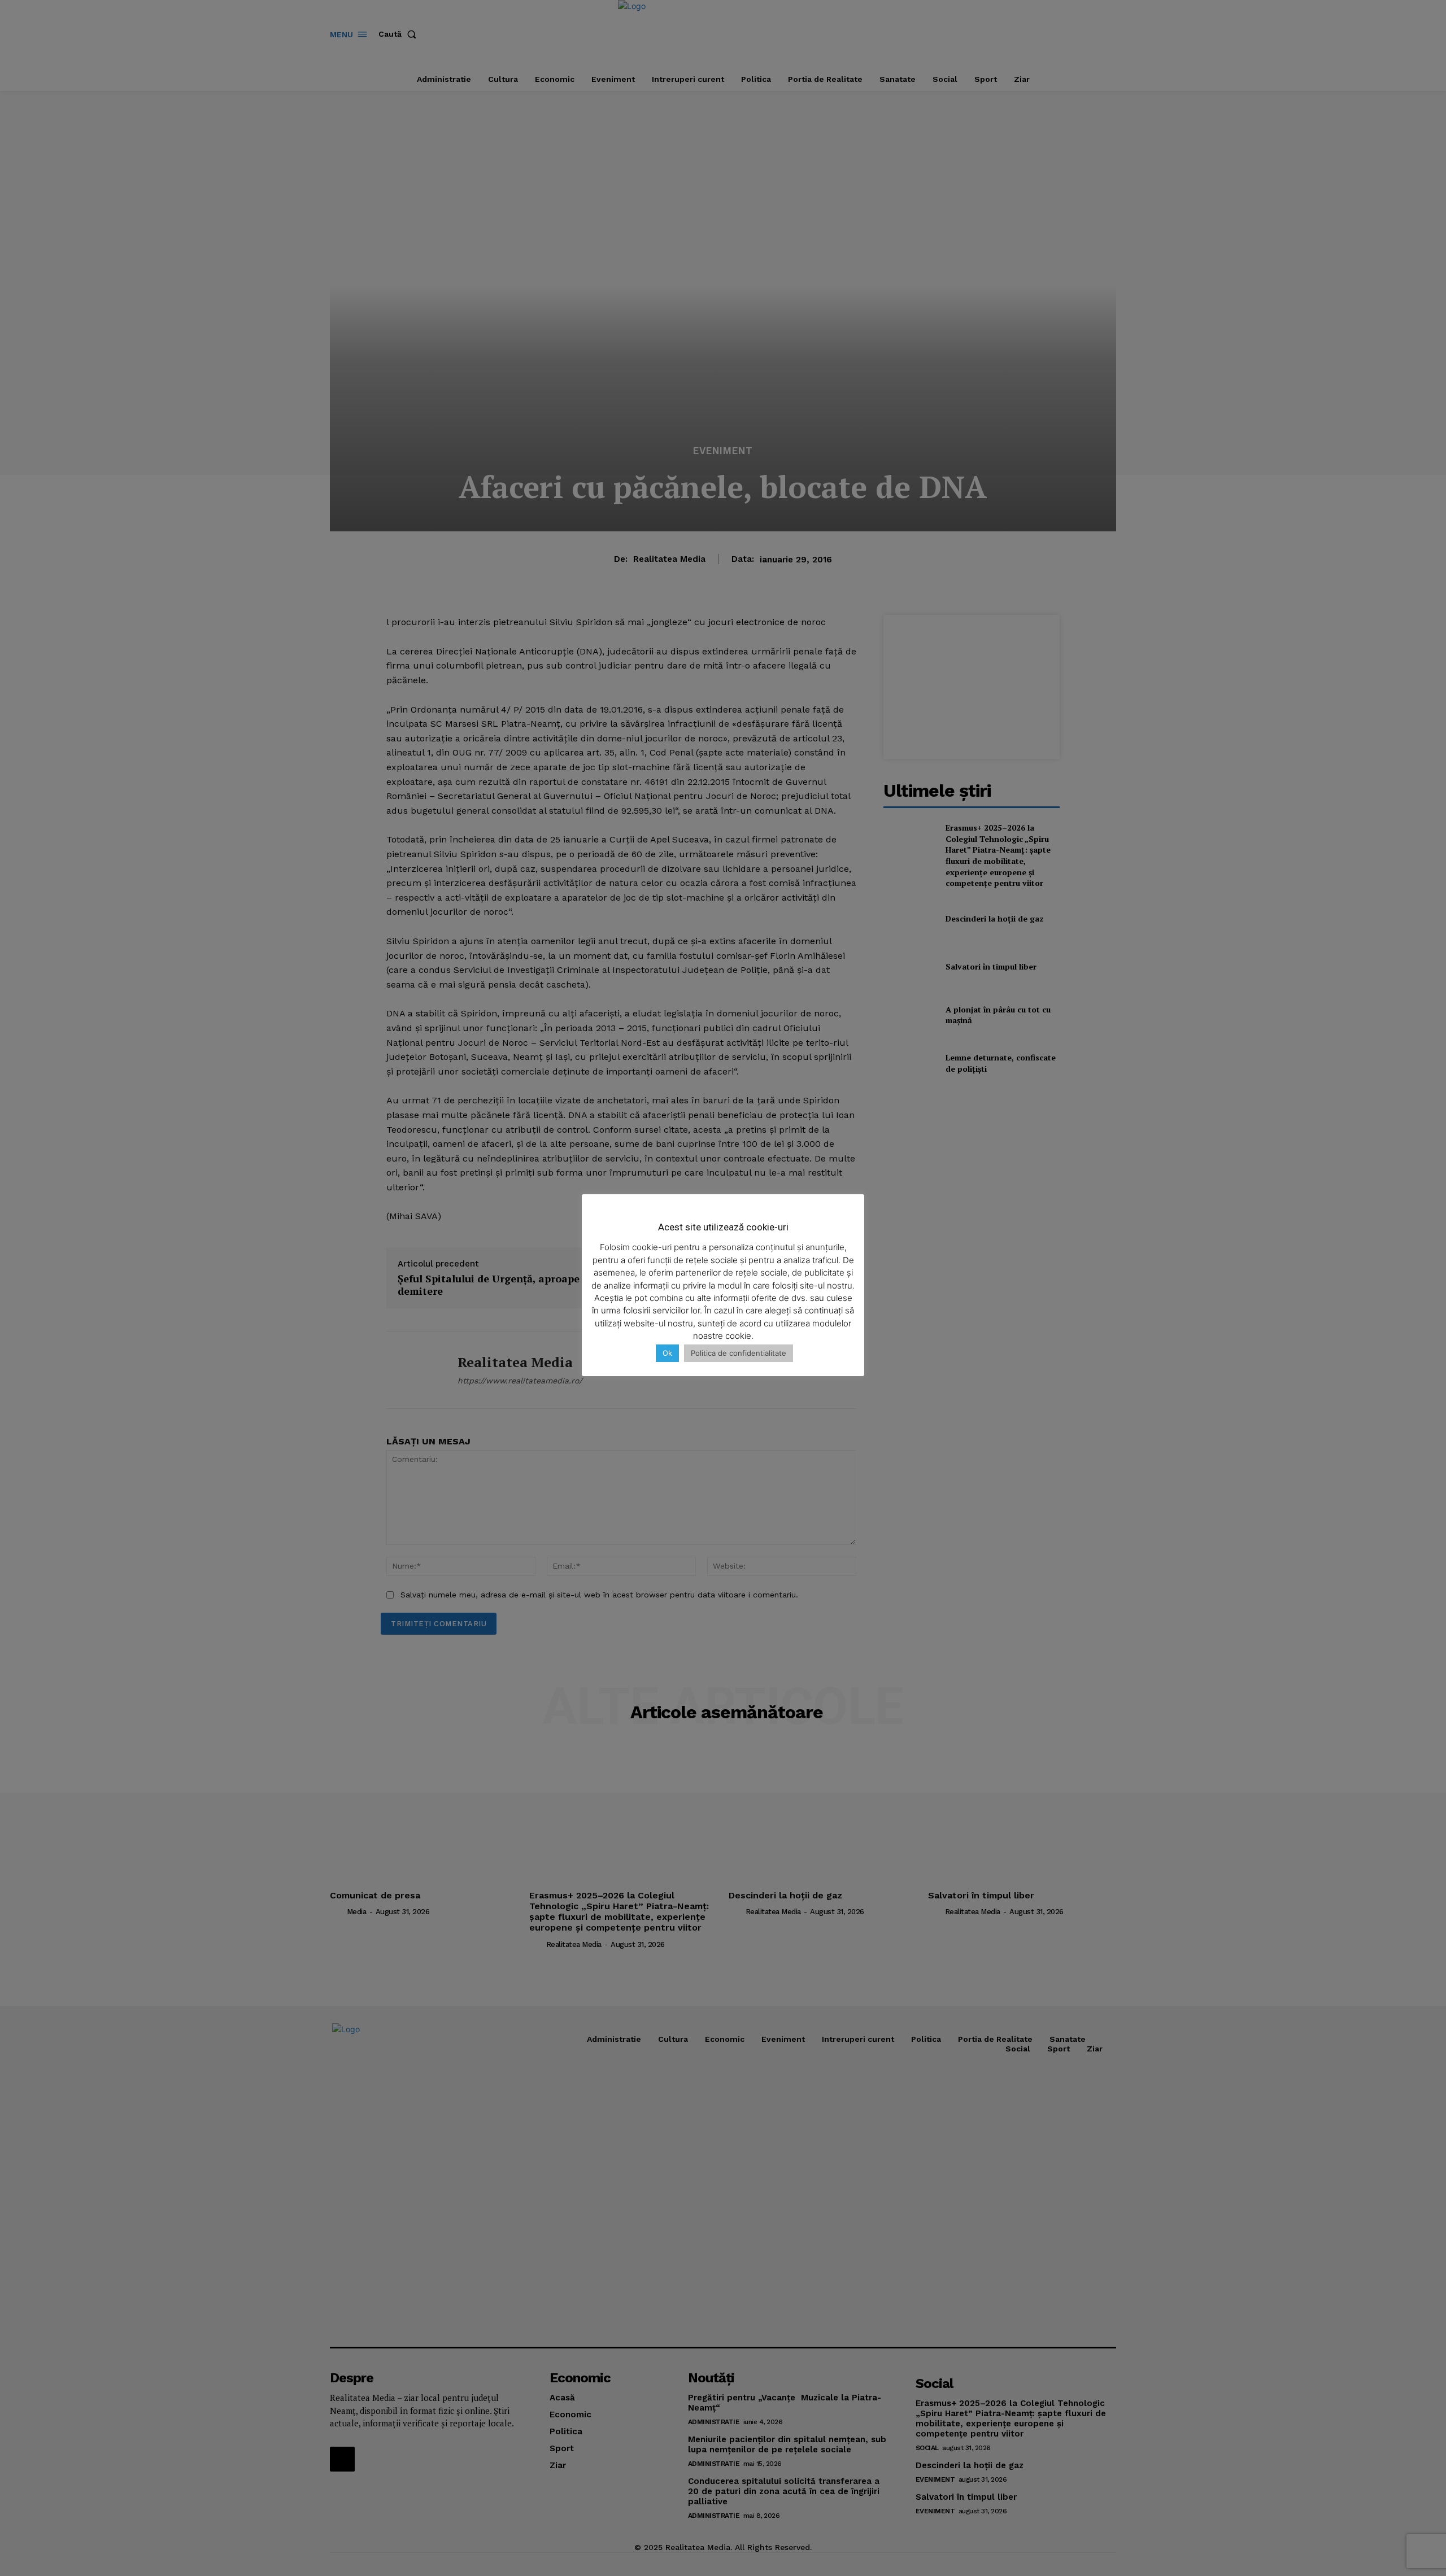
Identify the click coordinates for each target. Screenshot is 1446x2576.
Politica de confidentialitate (739, 1353)
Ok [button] (667, 1353)
